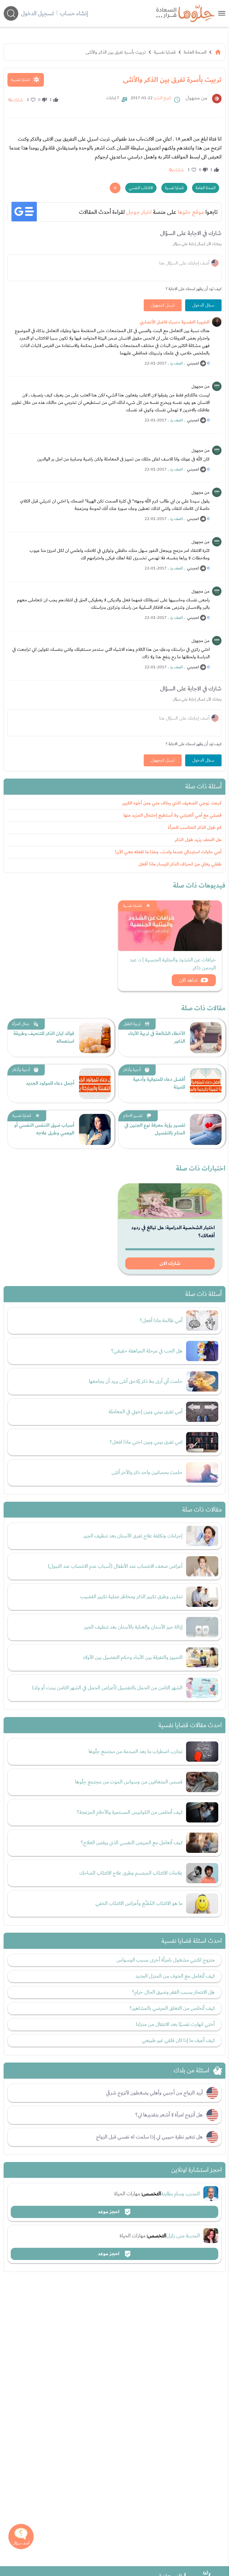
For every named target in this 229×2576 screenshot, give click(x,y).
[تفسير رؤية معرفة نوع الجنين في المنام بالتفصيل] (206, 1129)
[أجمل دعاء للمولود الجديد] (95, 1084)
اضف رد (176, 363)
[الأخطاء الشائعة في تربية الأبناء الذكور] (206, 1038)
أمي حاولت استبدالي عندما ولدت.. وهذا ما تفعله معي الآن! (168, 852)
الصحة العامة (195, 52)
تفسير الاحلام (133, 1116)
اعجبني (193, 363)
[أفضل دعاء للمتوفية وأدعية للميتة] (206, 1084)
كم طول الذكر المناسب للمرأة (195, 828)
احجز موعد (109, 2212)
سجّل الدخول (203, 305)
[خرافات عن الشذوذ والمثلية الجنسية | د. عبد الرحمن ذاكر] (170, 926)
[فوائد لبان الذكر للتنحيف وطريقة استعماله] (95, 1038)
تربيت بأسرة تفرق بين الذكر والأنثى (116, 52)
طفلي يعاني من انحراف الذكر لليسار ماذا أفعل (180, 864)
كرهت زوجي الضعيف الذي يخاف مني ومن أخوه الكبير (172, 803)
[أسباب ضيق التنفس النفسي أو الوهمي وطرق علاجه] (95, 1129)
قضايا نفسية (165, 52)
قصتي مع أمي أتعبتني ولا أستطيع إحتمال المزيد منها (172, 815)
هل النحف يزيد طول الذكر (198, 840)
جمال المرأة (21, 1024)
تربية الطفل (132, 1024)
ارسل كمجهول (163, 305)
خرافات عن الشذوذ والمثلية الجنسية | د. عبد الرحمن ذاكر (173, 964)
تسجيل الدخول (37, 13)
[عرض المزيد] (115, 188)
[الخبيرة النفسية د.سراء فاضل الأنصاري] (217, 322)
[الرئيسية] (218, 52)
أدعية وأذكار (132, 1070)
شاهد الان (188, 980)
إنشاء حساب (74, 13)
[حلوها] (222, 13)
